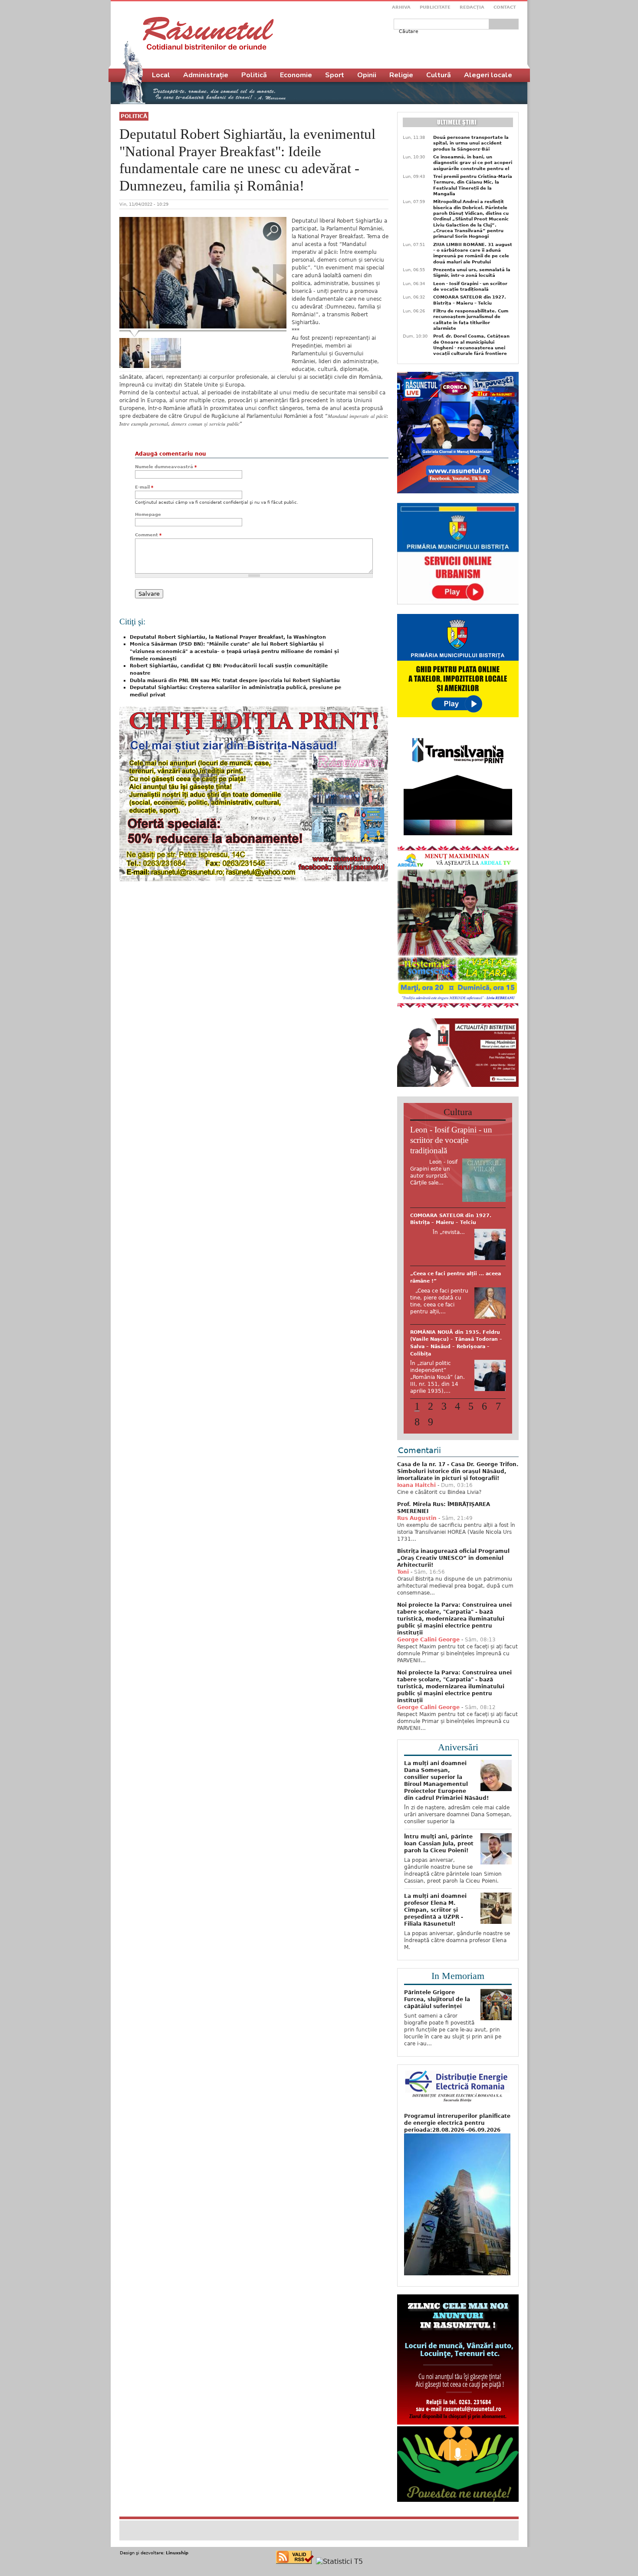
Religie (401, 75)
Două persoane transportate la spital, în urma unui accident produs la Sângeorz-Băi (471, 143)
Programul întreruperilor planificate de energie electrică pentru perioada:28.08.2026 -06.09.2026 (457, 2095)
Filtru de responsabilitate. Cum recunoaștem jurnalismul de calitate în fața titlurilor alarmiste (471, 320)
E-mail (144, 487)
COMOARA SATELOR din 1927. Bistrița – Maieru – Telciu (470, 300)
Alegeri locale (488, 75)
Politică (134, 116)
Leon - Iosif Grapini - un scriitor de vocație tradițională (470, 286)
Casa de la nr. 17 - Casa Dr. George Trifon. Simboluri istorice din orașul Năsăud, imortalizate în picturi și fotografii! (458, 1443)
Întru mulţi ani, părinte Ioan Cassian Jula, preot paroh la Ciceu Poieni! (439, 1815)
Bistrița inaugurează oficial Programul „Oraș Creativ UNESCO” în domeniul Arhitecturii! (453, 1530)
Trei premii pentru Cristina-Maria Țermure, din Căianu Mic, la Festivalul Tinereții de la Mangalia (473, 185)
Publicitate (435, 7)
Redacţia (472, 7)
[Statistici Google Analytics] (339, 2533)
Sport (335, 75)
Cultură (439, 75)
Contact (505, 7)
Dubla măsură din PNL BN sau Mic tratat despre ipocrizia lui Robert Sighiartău (235, 681)
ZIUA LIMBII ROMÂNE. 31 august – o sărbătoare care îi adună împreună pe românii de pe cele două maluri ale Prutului (473, 253)
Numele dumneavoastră (166, 467)
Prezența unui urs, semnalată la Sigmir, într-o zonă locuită (472, 272)
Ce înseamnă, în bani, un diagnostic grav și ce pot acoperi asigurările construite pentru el (473, 163)
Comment (148, 535)
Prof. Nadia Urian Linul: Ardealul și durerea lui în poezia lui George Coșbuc (457, 1320)
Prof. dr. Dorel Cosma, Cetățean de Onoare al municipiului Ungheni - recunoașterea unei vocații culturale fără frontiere (471, 345)
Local (161, 75)
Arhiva (401, 7)
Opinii (367, 75)
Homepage (148, 514)
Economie (296, 75)
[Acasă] (208, 33)
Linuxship (177, 2525)
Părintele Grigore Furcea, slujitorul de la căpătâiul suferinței (437, 1971)
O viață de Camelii (434, 1262)
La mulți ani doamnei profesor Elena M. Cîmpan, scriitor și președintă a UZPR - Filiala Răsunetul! (435, 1882)
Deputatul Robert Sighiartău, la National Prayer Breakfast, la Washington (228, 637)
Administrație (206, 75)
